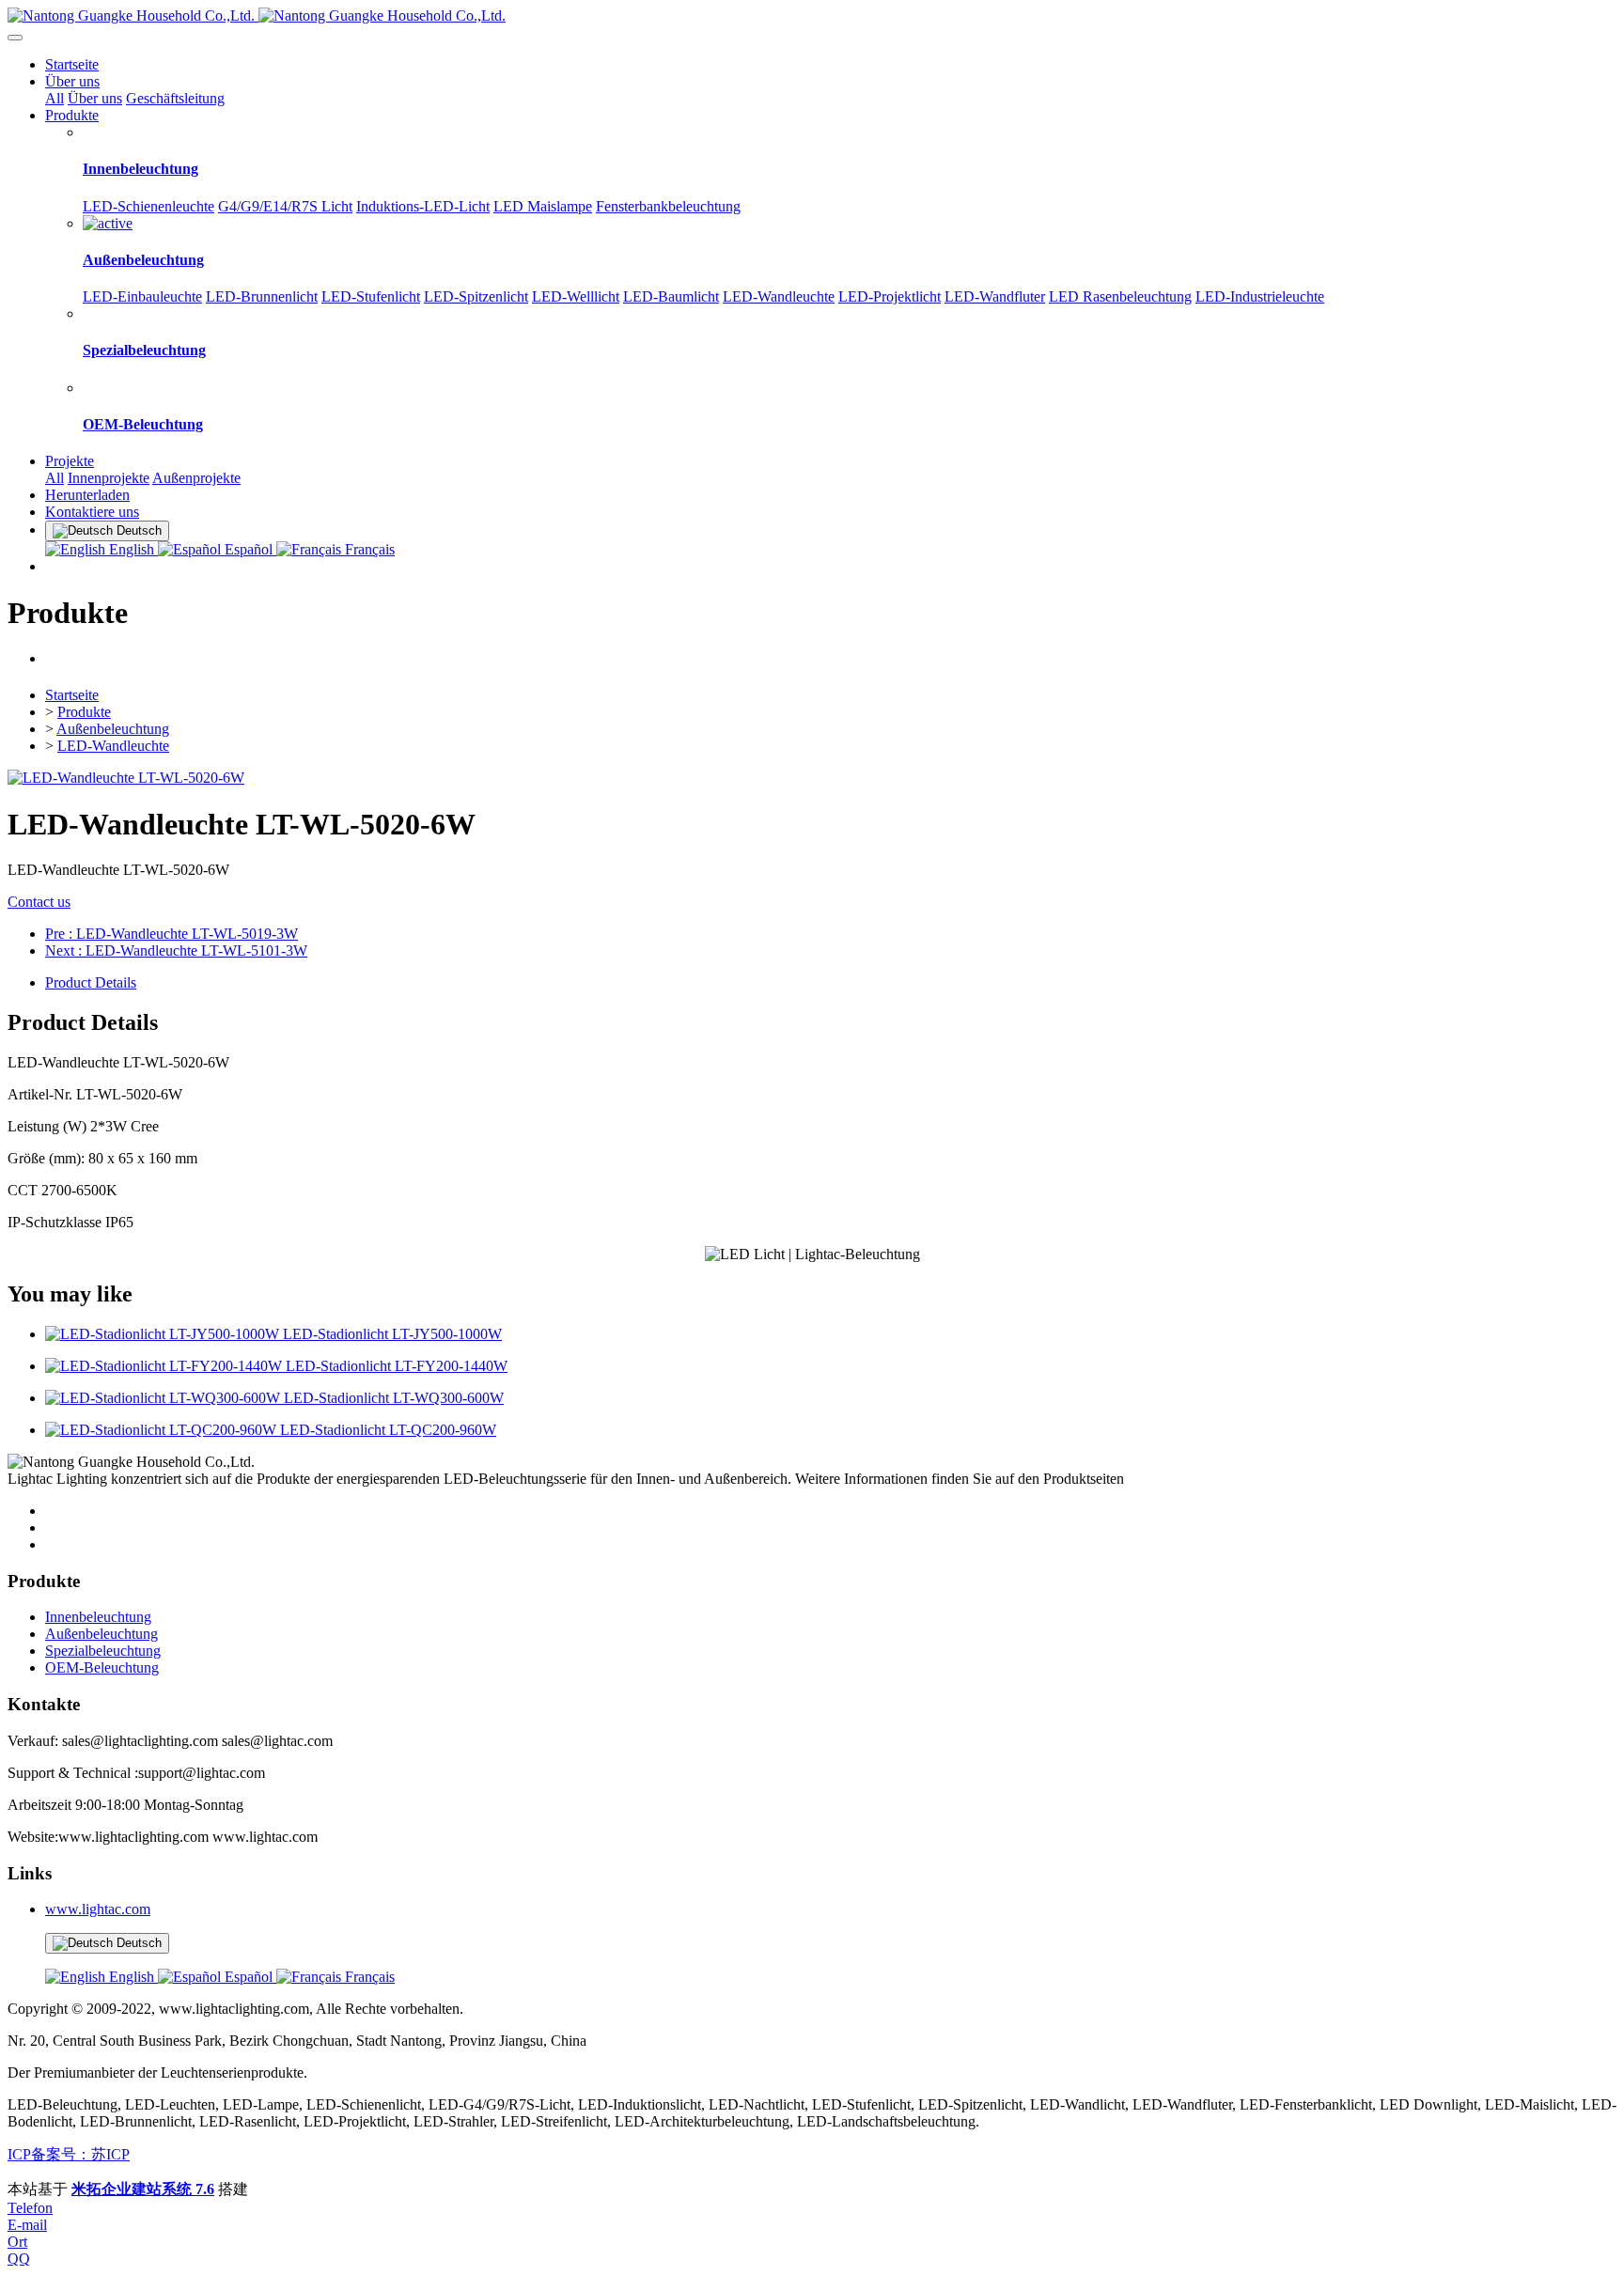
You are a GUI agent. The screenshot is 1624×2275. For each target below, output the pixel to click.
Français (368, 549)
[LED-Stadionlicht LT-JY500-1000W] (164, 1334)
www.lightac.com (98, 1909)
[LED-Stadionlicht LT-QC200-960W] (163, 1430)
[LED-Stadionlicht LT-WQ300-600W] (164, 1398)
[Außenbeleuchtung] (108, 223)
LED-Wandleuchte (113, 746)
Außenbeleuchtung (113, 729)
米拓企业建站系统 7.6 (143, 2189)
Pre (172, 934)
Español (249, 549)
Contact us (39, 902)
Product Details (91, 982)
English (132, 549)
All (55, 98)
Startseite (72, 64)
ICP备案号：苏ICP (69, 2154)
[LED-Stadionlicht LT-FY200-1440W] (165, 1366)
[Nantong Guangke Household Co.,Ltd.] (812, 16)
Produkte (84, 712)
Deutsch (137, 1943)
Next (176, 951)
